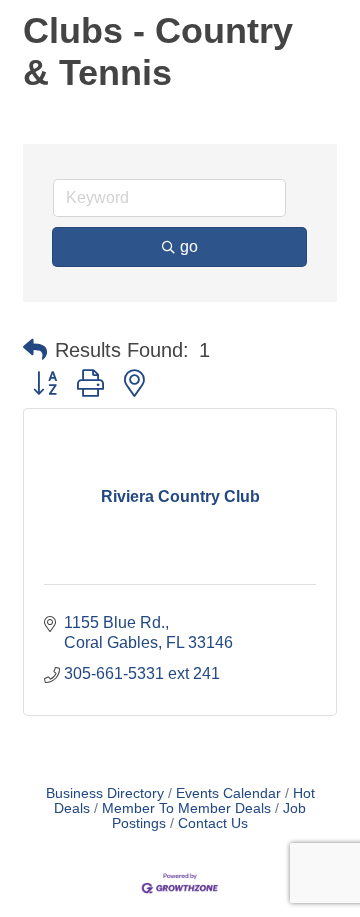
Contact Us (213, 823)
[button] (35, 350)
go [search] (189, 246)
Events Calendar (228, 793)
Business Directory (105, 793)
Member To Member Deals (186, 808)
